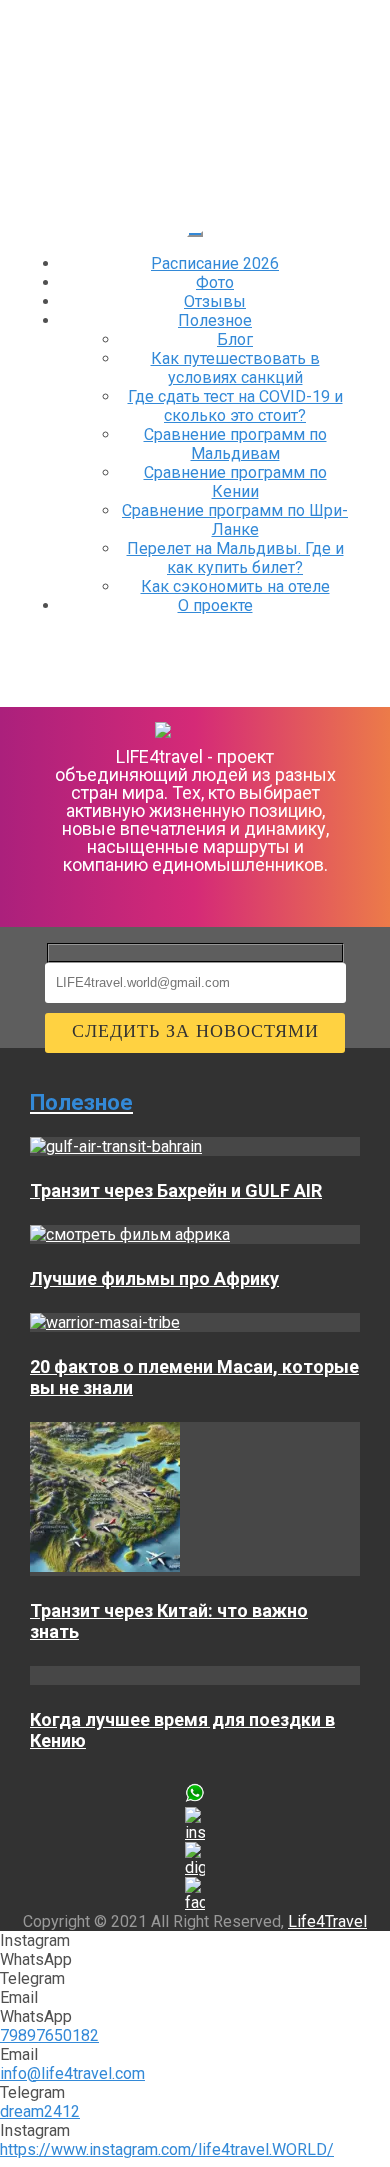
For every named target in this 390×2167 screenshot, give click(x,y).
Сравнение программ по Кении (235, 482)
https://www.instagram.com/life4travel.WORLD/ (167, 2149)
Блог (235, 339)
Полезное (215, 320)
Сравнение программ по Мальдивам (235, 444)
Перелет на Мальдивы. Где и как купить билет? (235, 558)
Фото (215, 282)
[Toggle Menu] (195, 234)
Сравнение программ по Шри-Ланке (235, 520)
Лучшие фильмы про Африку (154, 1278)
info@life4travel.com (72, 2073)
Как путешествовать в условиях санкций (235, 368)
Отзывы (215, 301)
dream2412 (40, 2111)
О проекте (215, 605)
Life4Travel (327, 1921)
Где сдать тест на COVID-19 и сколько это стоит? (235, 406)
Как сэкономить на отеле (235, 586)
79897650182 (49, 2035)
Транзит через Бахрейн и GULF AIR (176, 1190)
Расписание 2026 (215, 263)
